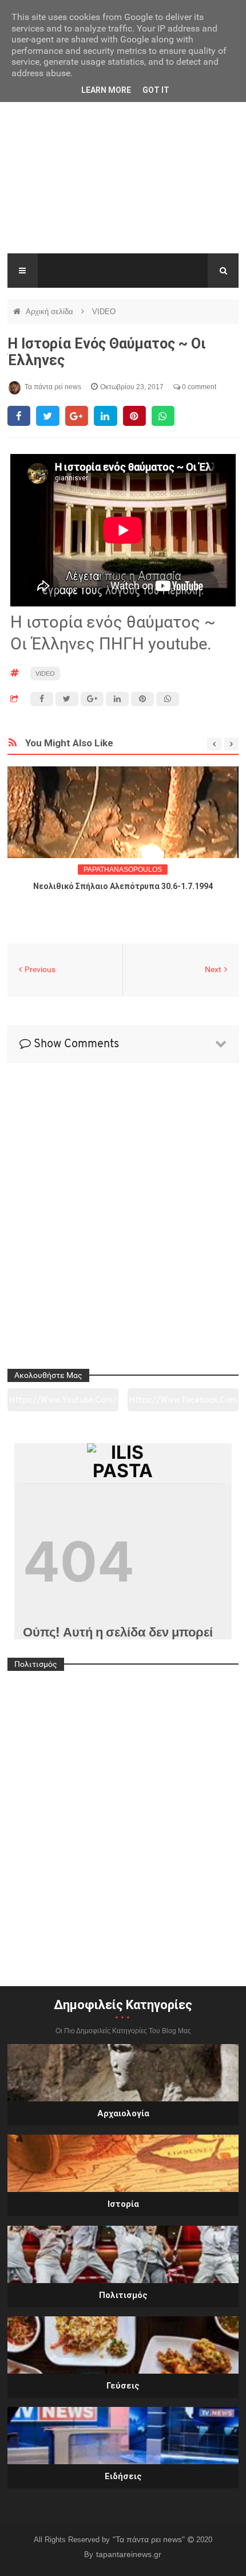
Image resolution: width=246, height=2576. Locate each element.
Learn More (106, 90)
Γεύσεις (123, 2386)
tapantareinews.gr (129, 2554)
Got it (156, 90)
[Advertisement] (123, 177)
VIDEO (104, 312)
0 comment (198, 387)
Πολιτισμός (123, 2295)
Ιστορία (123, 2204)
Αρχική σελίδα (51, 312)
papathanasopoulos (123, 870)
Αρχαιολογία (123, 2113)
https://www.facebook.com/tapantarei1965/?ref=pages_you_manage (183, 1404)
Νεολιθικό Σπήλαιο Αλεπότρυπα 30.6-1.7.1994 (123, 886)
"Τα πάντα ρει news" (150, 2539)
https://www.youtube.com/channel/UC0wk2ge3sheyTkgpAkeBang (63, 1404)
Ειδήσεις (123, 2476)
